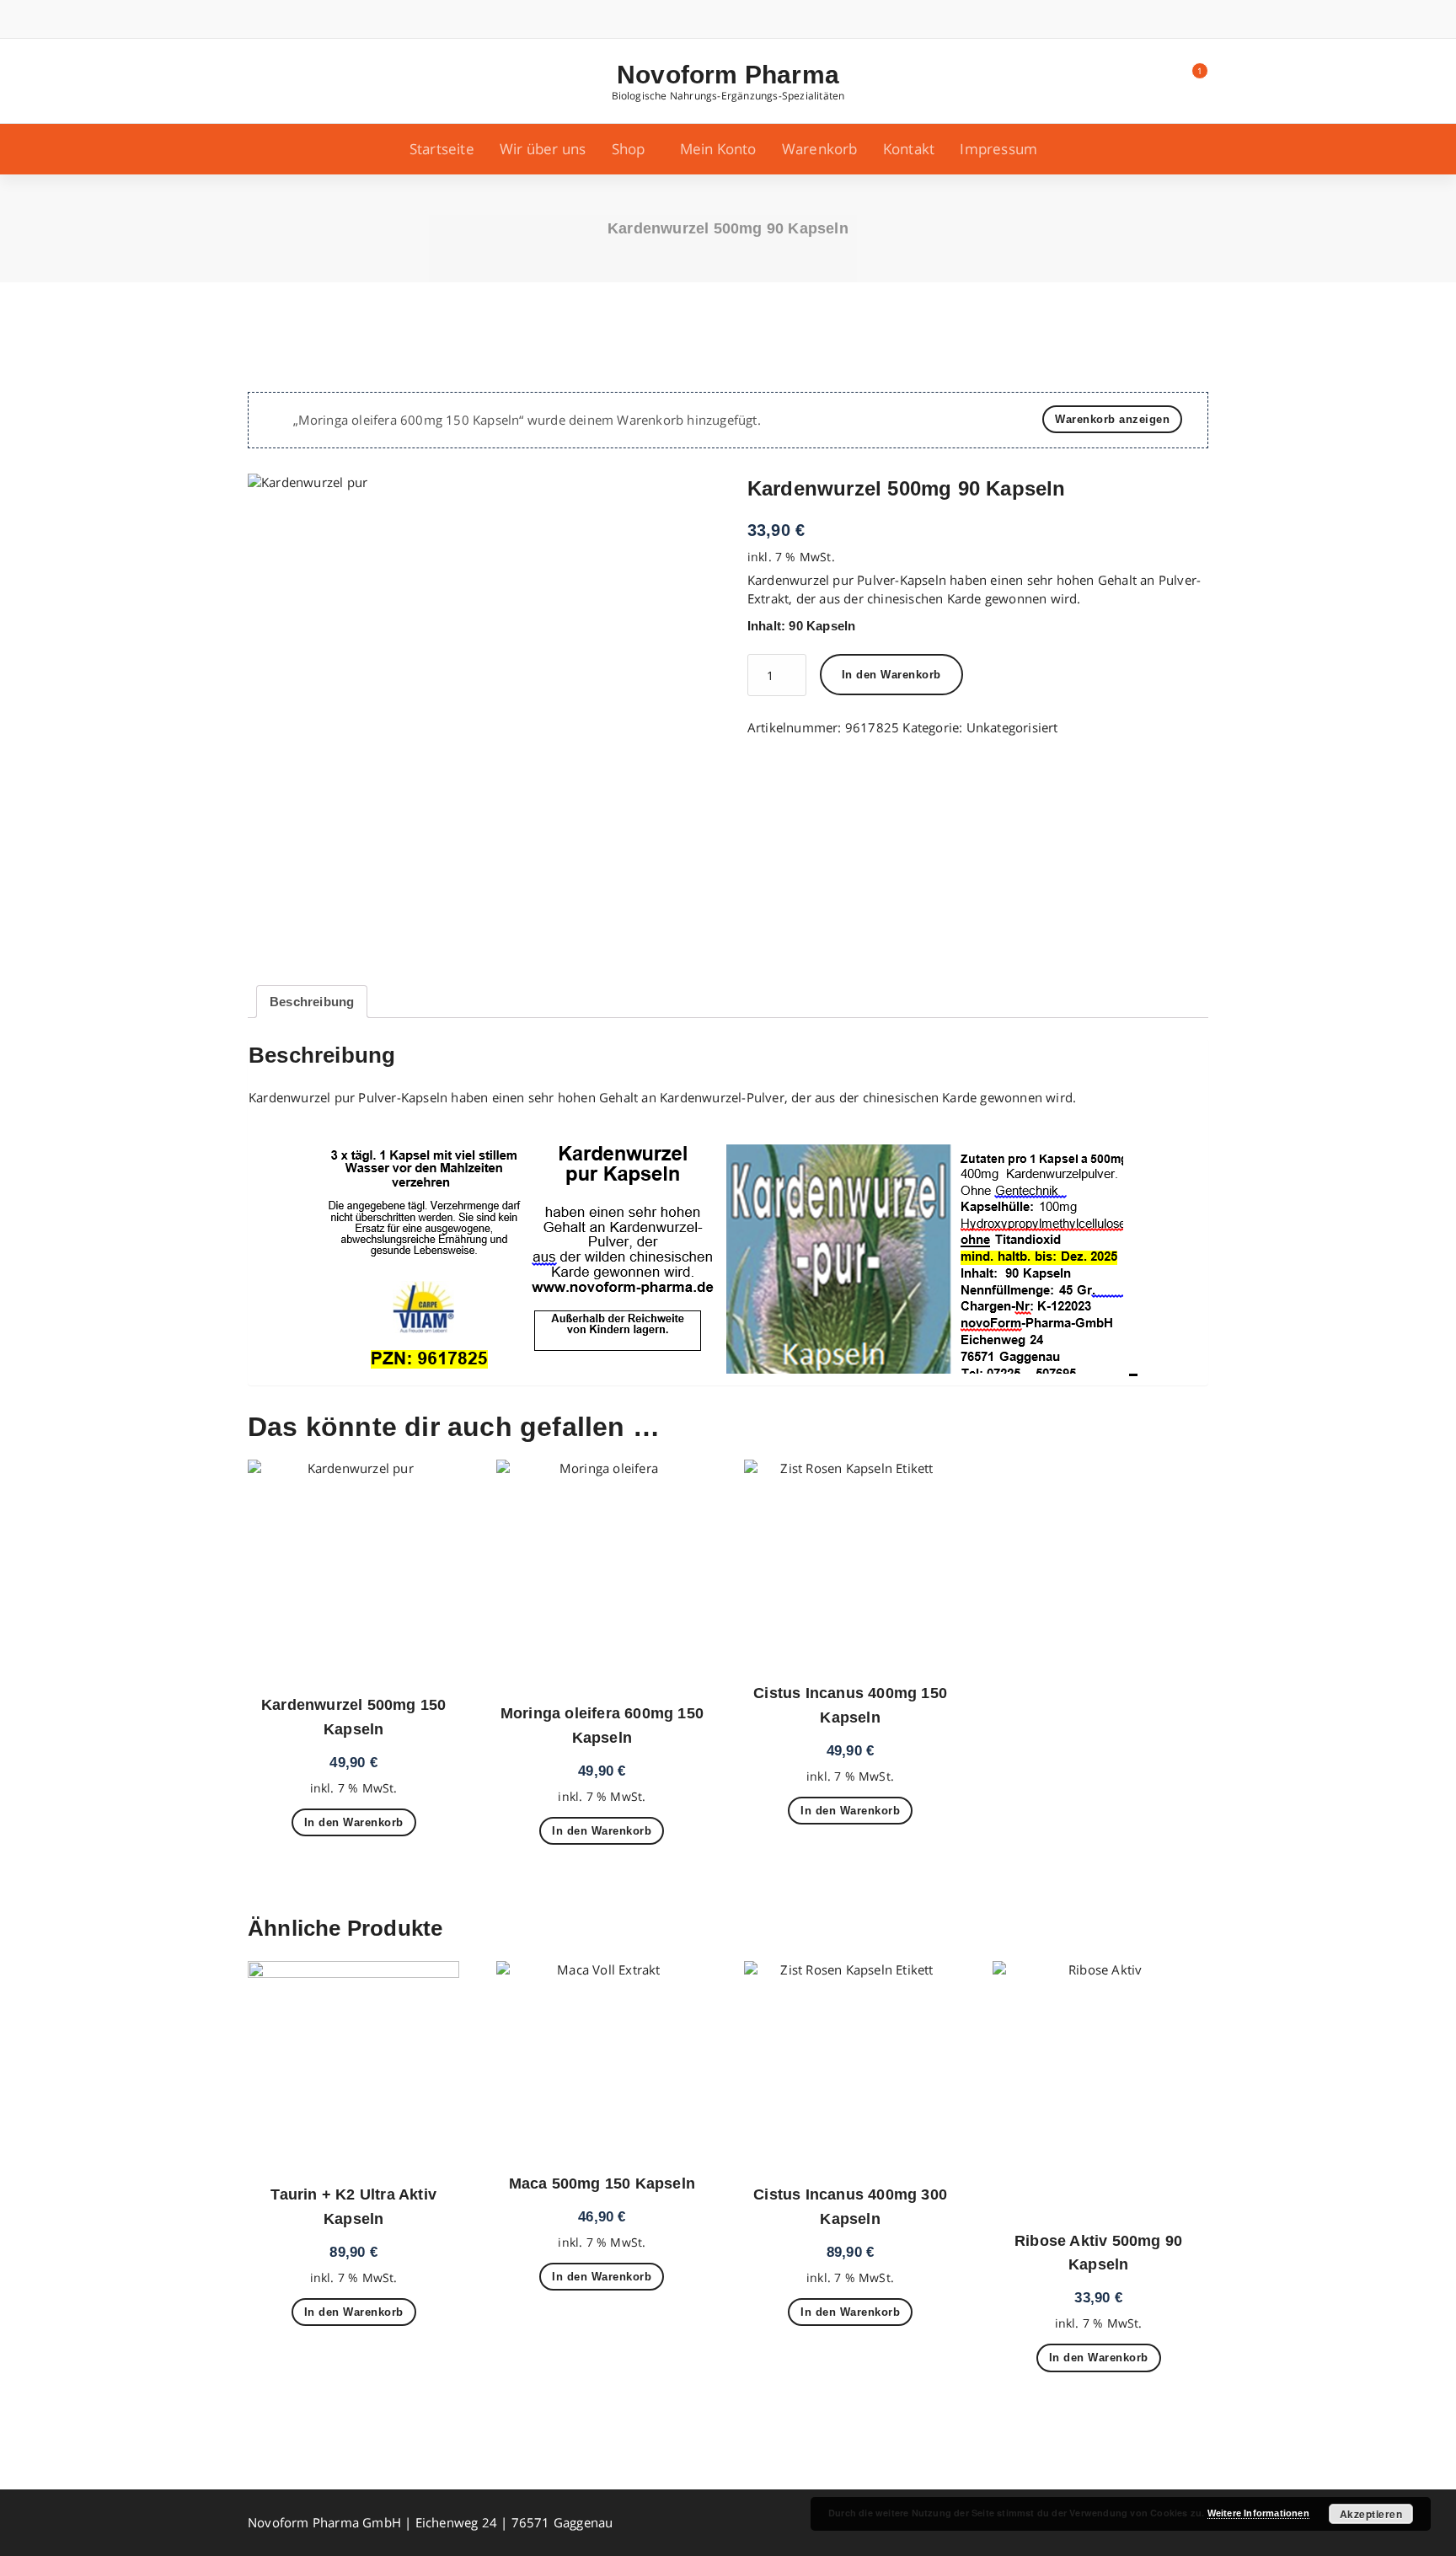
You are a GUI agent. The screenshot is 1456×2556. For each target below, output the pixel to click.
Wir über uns (543, 149)
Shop (629, 149)
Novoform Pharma (728, 75)
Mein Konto (718, 149)
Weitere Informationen (1258, 2513)
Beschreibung (312, 1002)
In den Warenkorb (891, 675)
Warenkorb (820, 149)
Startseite (442, 149)
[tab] (312, 1001)
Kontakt (909, 149)
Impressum (998, 149)
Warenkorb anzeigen (1112, 419)
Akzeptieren (1371, 2514)
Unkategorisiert (1012, 727)
